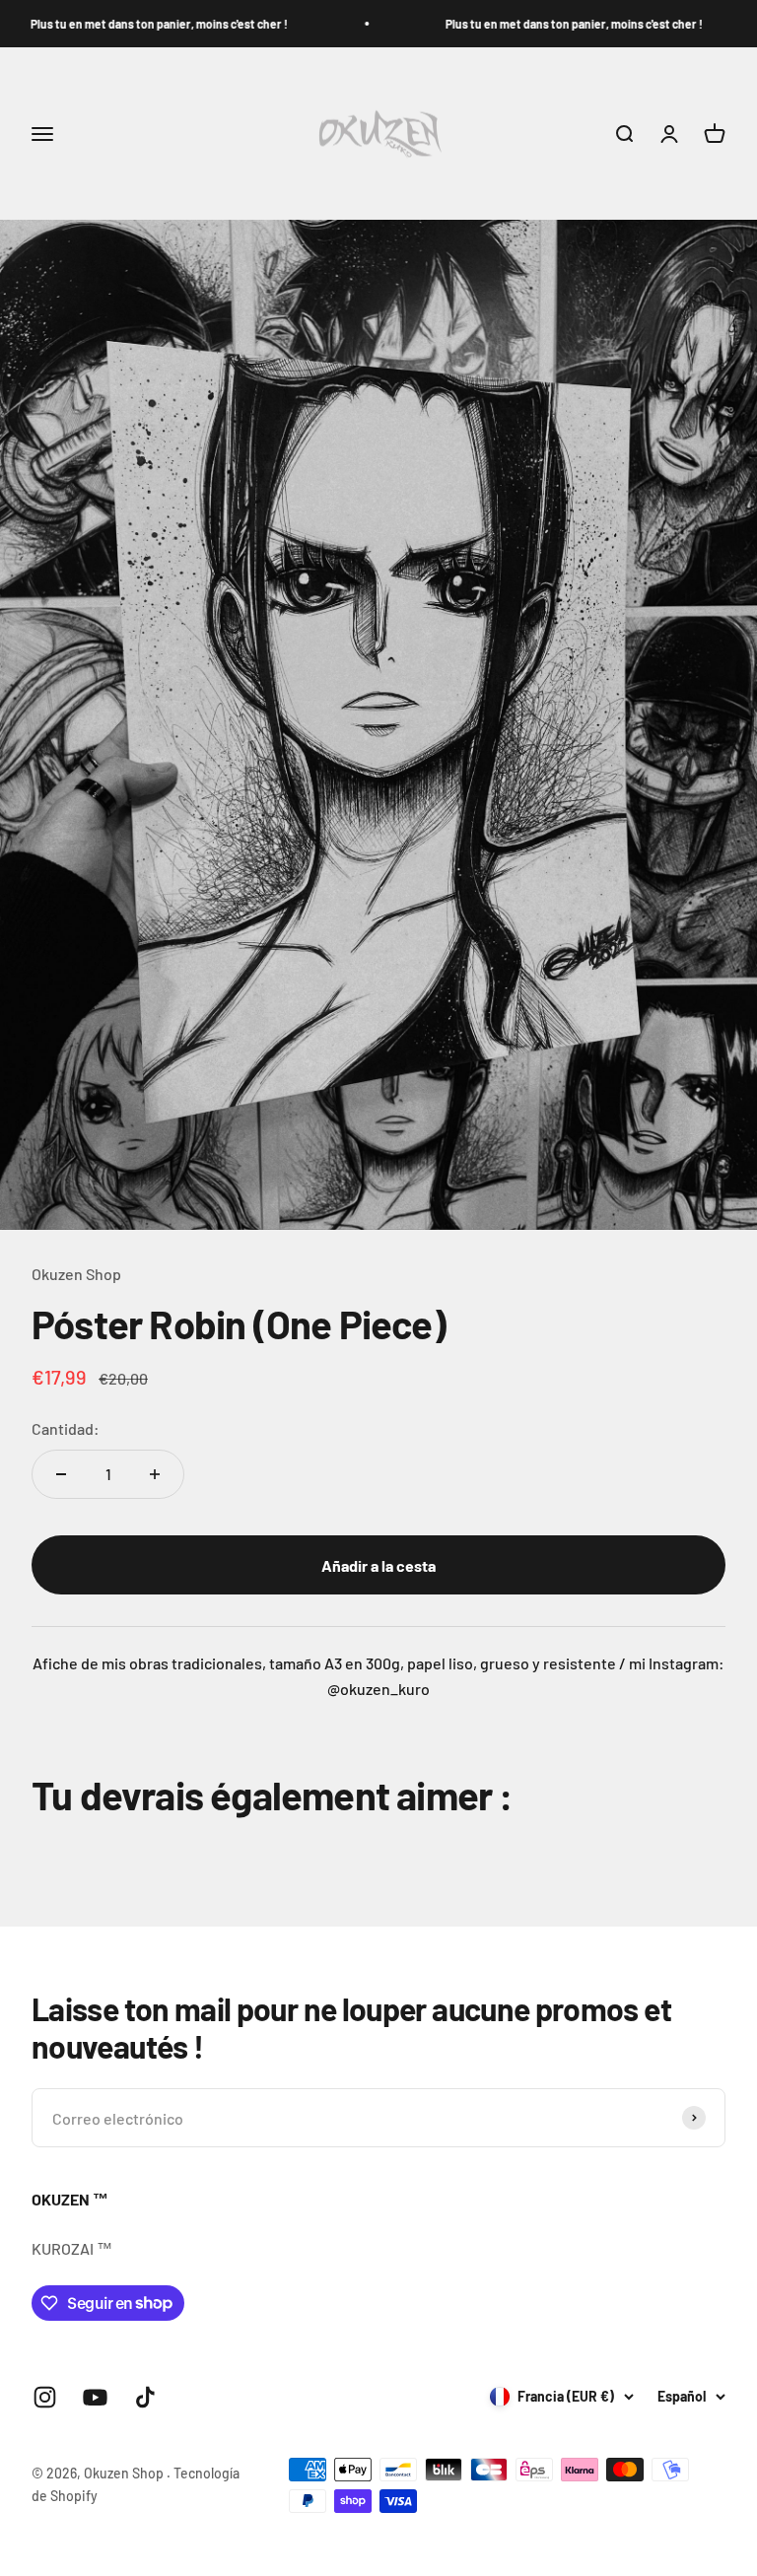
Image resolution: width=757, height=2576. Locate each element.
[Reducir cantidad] (61, 1474)
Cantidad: (66, 1428)
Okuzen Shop (76, 1274)
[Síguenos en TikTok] (145, 2397)
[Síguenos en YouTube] (95, 2397)
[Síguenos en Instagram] (45, 2397)
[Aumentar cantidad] (155, 1474)
